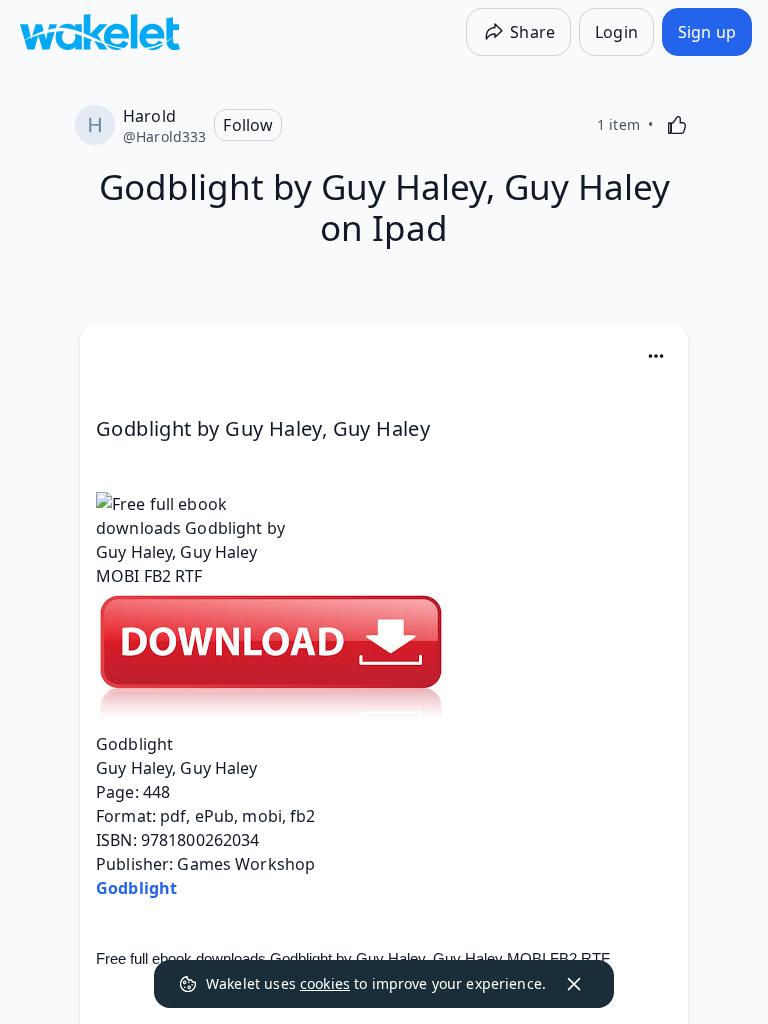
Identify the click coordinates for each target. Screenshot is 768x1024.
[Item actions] (656, 356)
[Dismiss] (574, 984)
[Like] (677, 125)
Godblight (136, 888)
